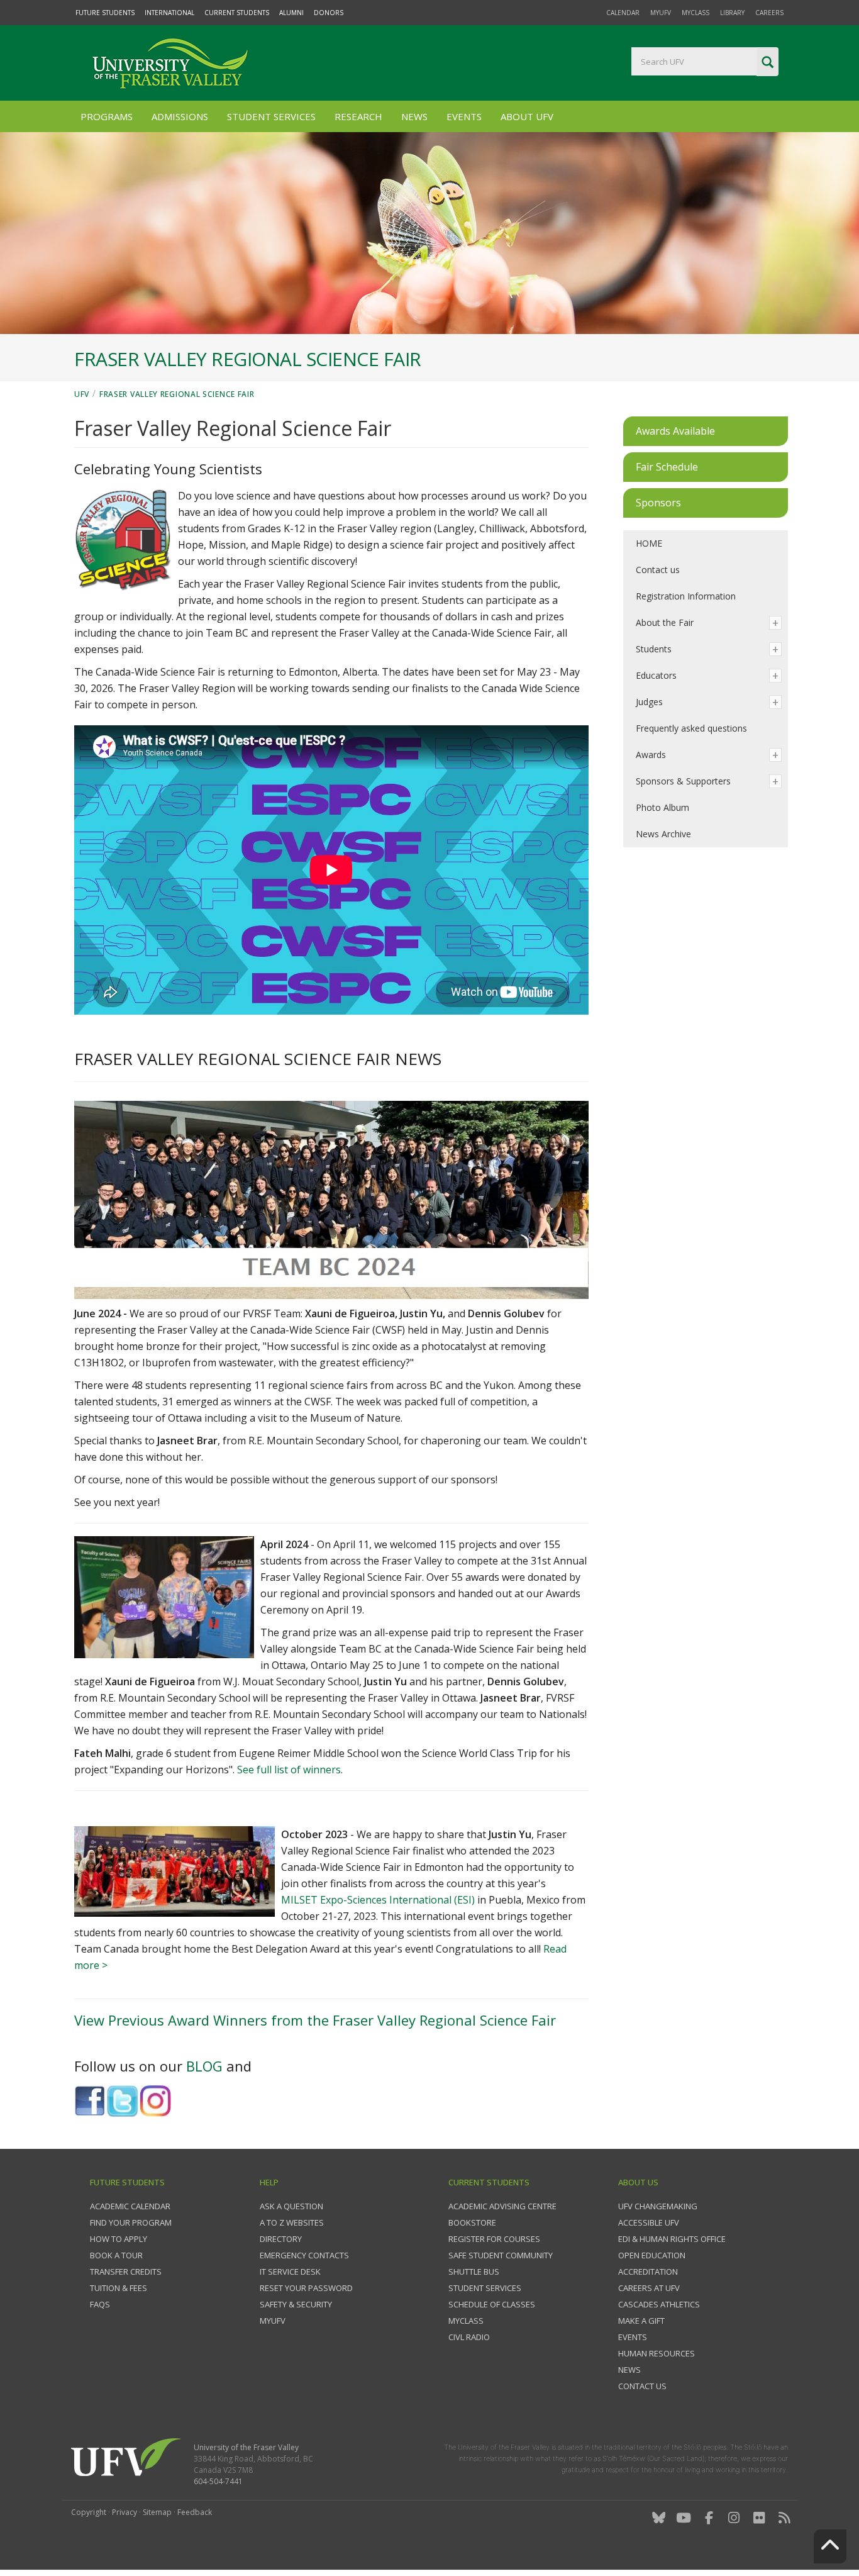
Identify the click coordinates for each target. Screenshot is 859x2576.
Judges (649, 702)
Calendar (623, 13)
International (169, 13)
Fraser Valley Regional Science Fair (177, 394)
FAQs (100, 2304)
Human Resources (657, 2353)
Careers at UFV (649, 2288)
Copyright (89, 2512)
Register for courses (494, 2239)
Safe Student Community (501, 2255)
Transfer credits (126, 2272)
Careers (769, 13)
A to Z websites (292, 2222)
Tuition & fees (119, 2288)
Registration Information (686, 596)
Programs (107, 116)
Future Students (105, 13)
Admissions (180, 116)
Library (732, 13)
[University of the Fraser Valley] (169, 63)
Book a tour (116, 2255)
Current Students (237, 13)
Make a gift (641, 2321)
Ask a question (291, 2206)
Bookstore (472, 2222)
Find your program (131, 2222)
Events (464, 116)
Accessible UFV (649, 2222)
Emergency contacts (304, 2255)
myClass (696, 13)
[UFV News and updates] (784, 2518)
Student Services (271, 116)
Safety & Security (296, 2304)
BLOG (206, 2066)
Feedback (195, 2512)
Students (654, 649)
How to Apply (119, 2239)
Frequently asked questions (691, 728)
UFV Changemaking (658, 2206)
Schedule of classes (492, 2304)
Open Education (652, 2255)
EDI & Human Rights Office (672, 2239)
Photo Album (662, 807)
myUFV (661, 13)
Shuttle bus (474, 2272)
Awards (651, 755)
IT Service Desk (290, 2272)
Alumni (291, 13)
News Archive (663, 834)
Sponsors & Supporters (683, 781)
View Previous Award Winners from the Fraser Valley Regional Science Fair (315, 2020)
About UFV (527, 116)
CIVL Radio (469, 2337)
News (414, 116)
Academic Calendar (130, 2206)
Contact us (658, 570)
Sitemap (157, 2512)
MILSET (301, 1900)
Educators (656, 675)
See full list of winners (289, 1770)
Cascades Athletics (659, 2304)
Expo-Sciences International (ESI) (397, 1900)
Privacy (125, 2512)
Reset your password (306, 2288)
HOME (649, 543)
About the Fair (665, 622)
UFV (82, 394)
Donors (329, 13)
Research (358, 116)
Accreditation (648, 2272)
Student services (485, 2288)
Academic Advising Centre (502, 2206)
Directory (281, 2239)
